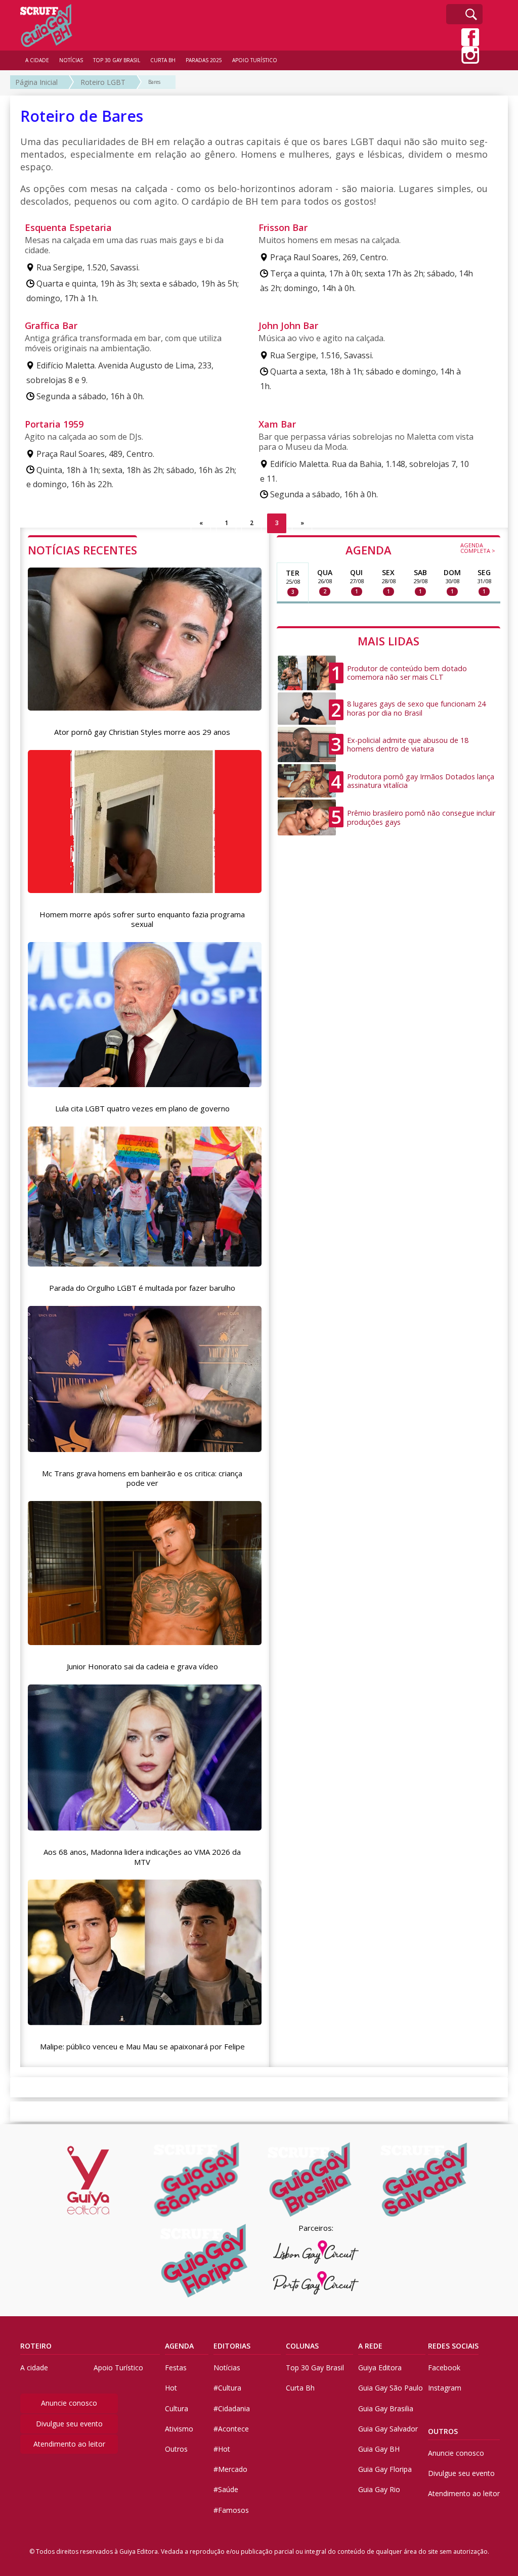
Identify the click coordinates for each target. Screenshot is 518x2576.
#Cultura (227, 2388)
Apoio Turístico (118, 2368)
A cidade (34, 2368)
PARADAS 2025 (204, 60)
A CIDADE (37, 60)
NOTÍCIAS (71, 60)
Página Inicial (36, 82)
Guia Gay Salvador (388, 2429)
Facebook (444, 2368)
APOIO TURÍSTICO (255, 60)
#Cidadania (232, 2408)
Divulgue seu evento (69, 2424)
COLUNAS (302, 2346)
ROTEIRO (36, 2346)
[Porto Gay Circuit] (316, 2283)
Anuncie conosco (69, 2403)
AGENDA (420, 549)
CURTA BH (163, 60)
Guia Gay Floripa (385, 2469)
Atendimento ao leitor (69, 2444)
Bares (154, 82)
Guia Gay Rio (379, 2489)
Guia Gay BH (379, 2449)
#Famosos (231, 2510)
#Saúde (226, 2489)
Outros (176, 2449)
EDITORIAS (232, 2346)
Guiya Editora (380, 2368)
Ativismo (179, 2429)
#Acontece (231, 2429)
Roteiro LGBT (103, 82)
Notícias (227, 2368)
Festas (176, 2368)
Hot (171, 2388)
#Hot (222, 2449)
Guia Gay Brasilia (386, 2408)
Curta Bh (300, 2388)
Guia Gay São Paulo (391, 2388)
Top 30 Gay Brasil (315, 2368)
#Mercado (230, 2469)
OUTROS (443, 2431)
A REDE (370, 2346)
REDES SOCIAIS (453, 2346)
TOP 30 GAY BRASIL (117, 60)
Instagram (445, 2388)
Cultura (177, 2408)
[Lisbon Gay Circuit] (316, 2252)
